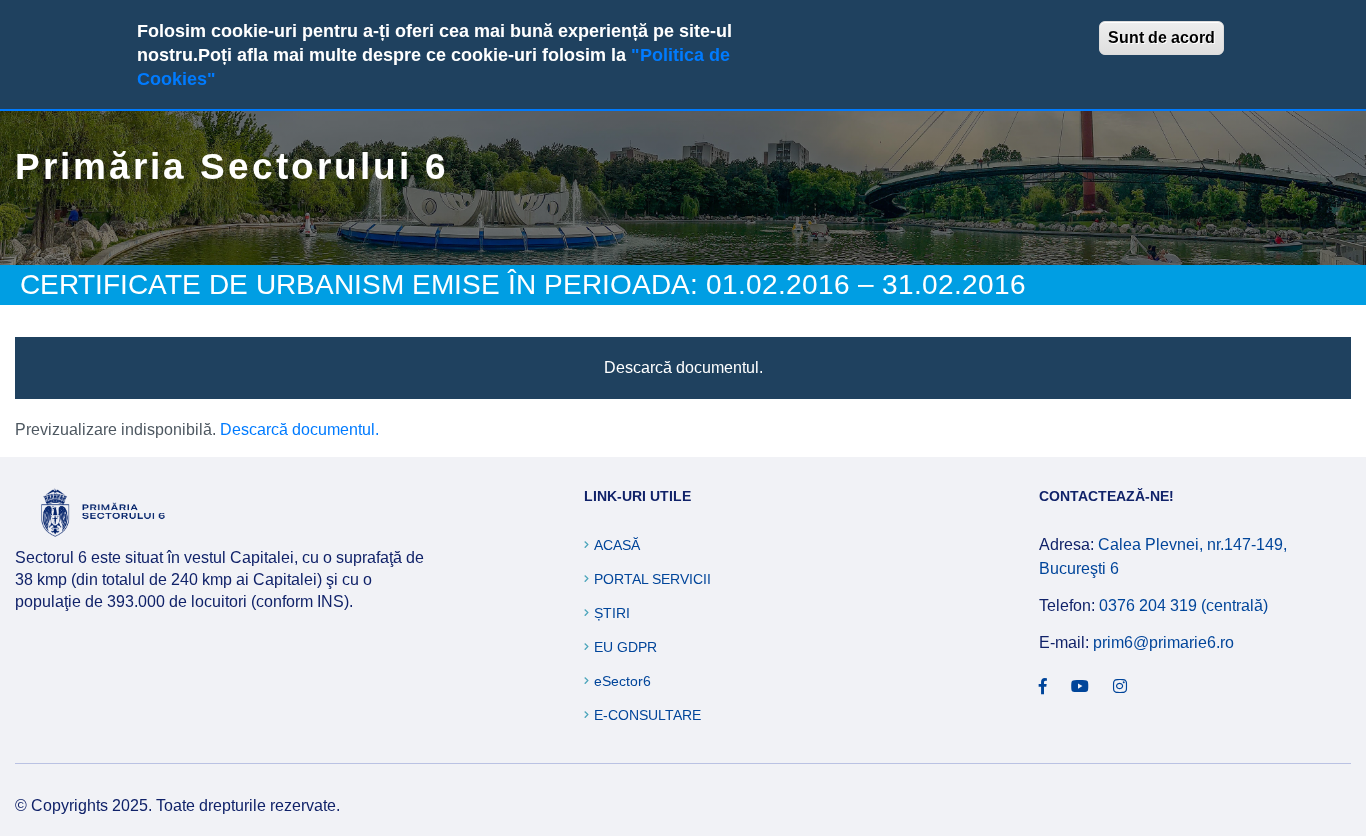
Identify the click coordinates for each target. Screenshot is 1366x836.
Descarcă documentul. (683, 367)
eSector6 (622, 681)
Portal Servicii (652, 579)
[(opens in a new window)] (1043, 687)
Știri (612, 613)
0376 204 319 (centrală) (1183, 605)
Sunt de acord (1161, 37)
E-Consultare (647, 715)
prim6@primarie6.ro (1163, 642)
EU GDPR (625, 647)
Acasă (617, 545)
